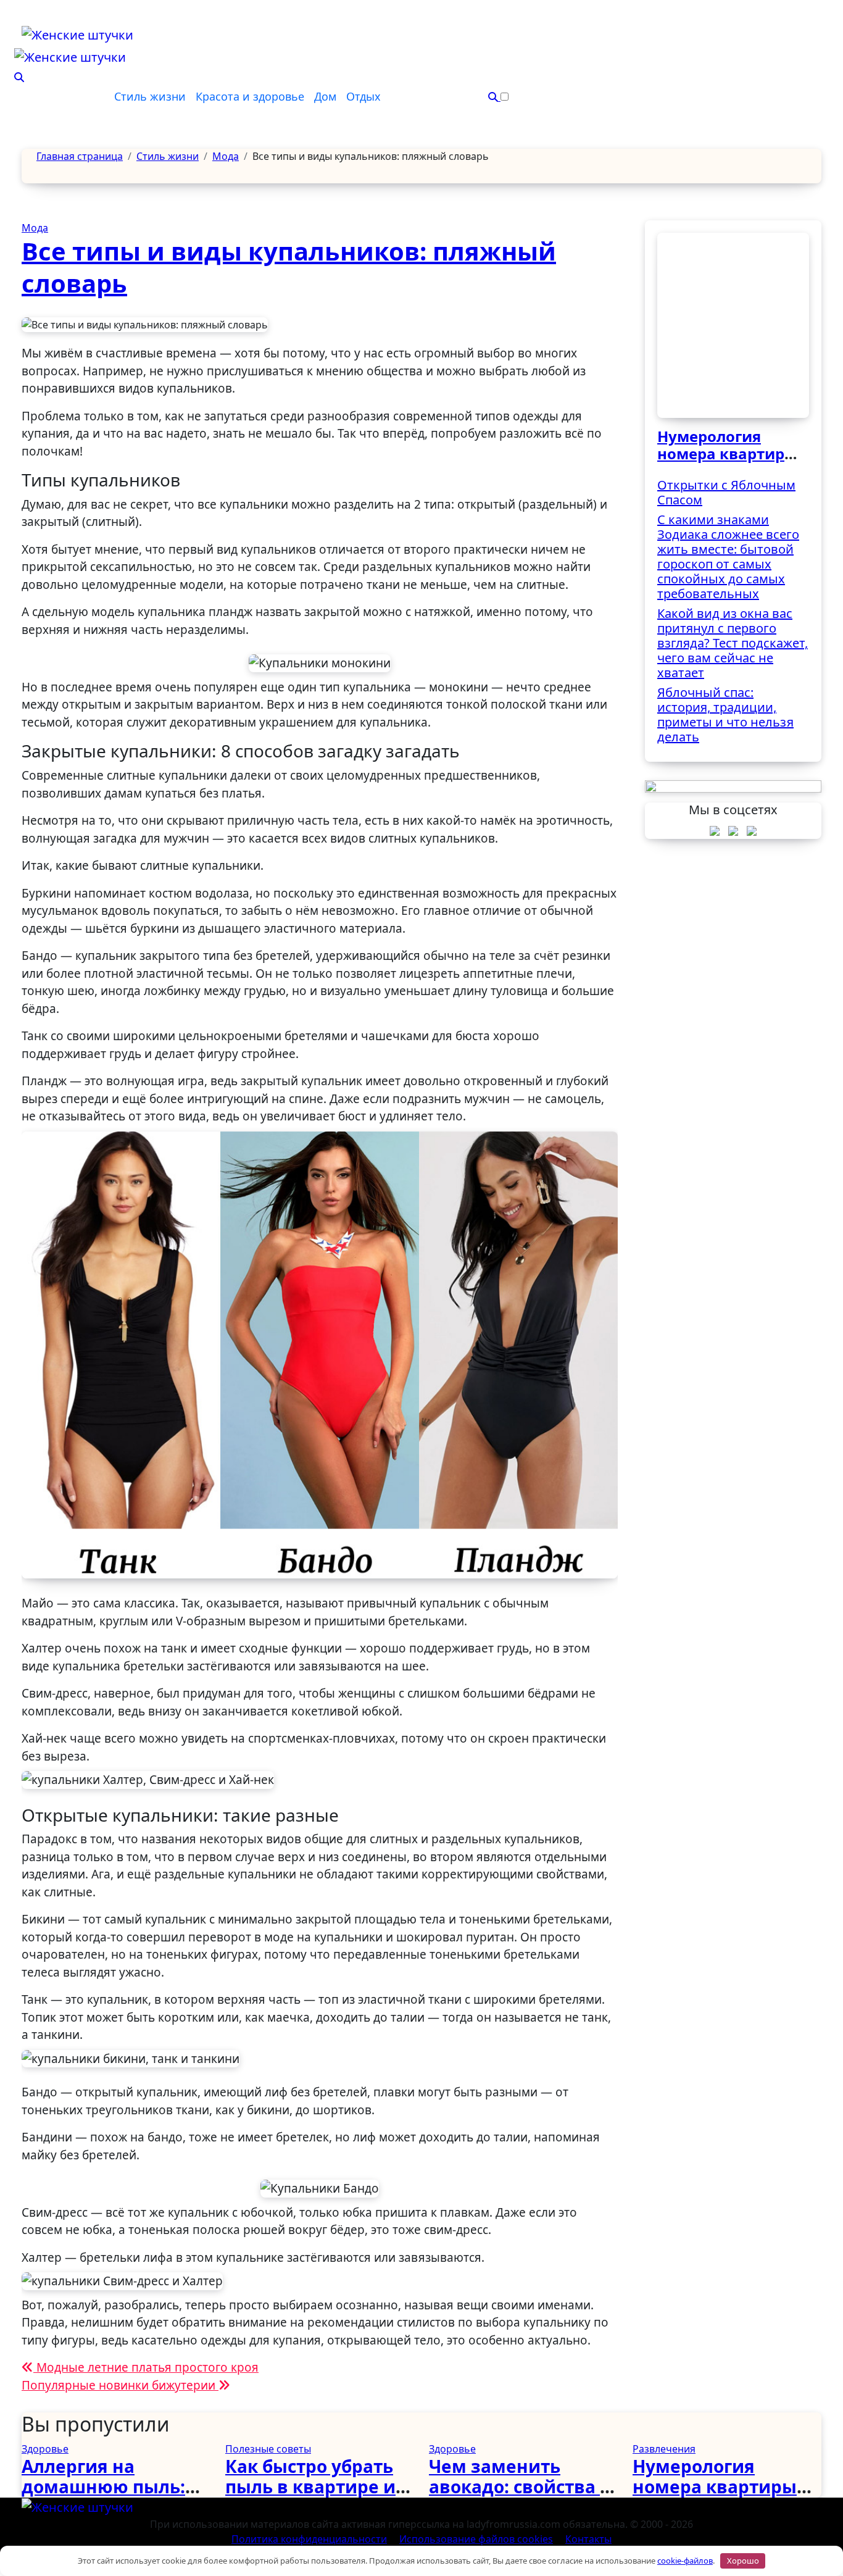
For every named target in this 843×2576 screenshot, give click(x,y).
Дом (325, 96)
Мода (35, 228)
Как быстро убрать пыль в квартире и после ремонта (310, 2487)
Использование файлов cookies (476, 2539)
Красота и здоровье (250, 96)
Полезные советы (268, 2449)
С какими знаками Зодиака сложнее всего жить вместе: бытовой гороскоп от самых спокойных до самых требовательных (728, 556)
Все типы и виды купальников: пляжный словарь (289, 267)
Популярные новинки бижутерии (120, 2385)
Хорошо (743, 2561)
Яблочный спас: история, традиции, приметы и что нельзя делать (725, 715)
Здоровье (45, 2449)
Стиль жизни (150, 96)
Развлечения (664, 2449)
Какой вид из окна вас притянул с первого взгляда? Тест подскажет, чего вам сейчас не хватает (733, 643)
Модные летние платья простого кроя (146, 2367)
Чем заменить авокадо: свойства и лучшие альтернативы (521, 2497)
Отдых (363, 96)
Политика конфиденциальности (309, 2539)
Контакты (588, 2539)
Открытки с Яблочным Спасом (726, 492)
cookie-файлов (685, 2561)
